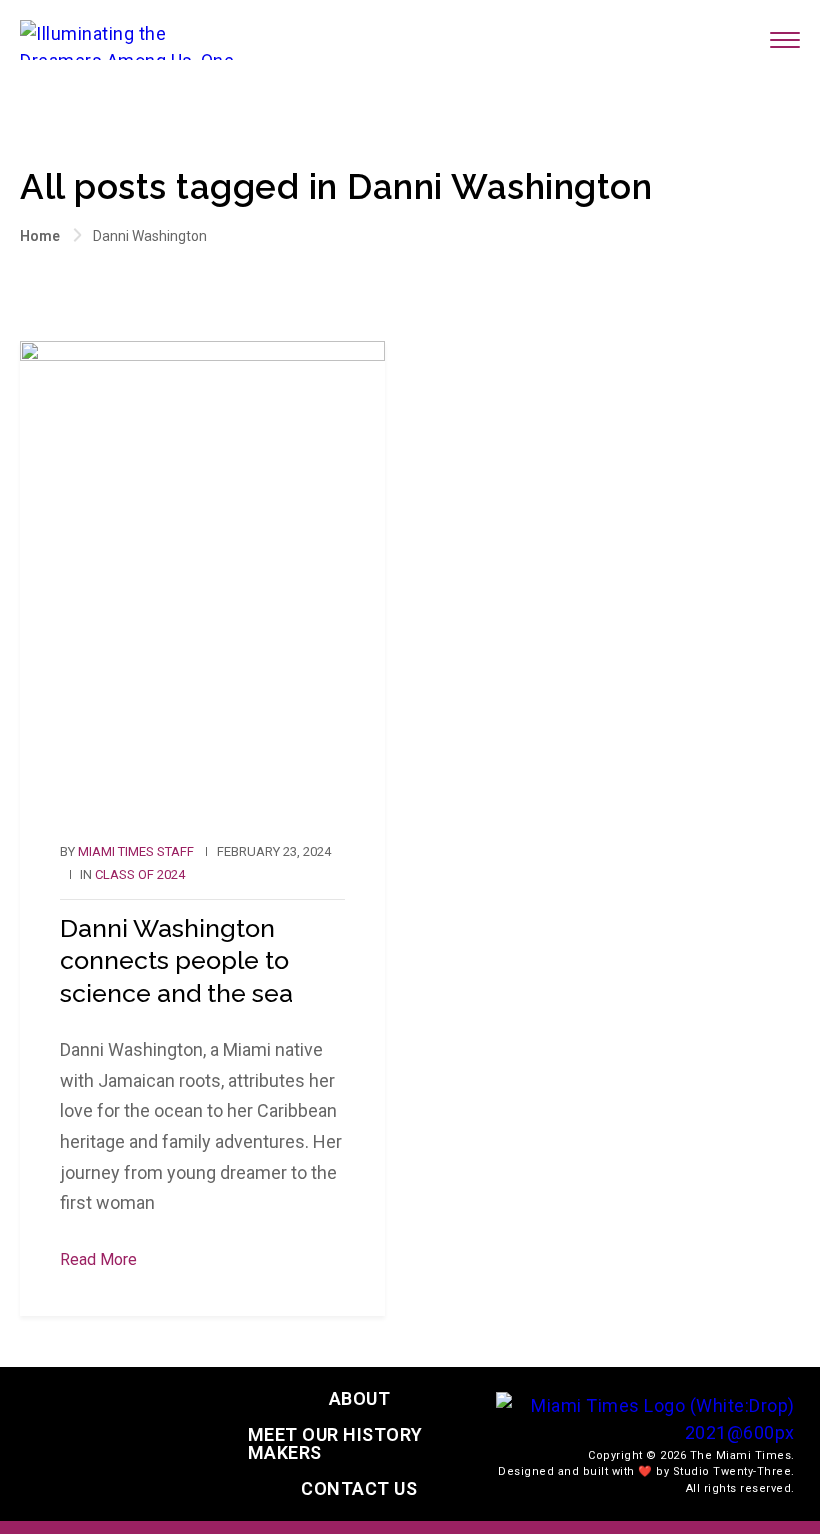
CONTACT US (359, 1488)
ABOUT (360, 1398)
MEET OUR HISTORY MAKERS (335, 1443)
